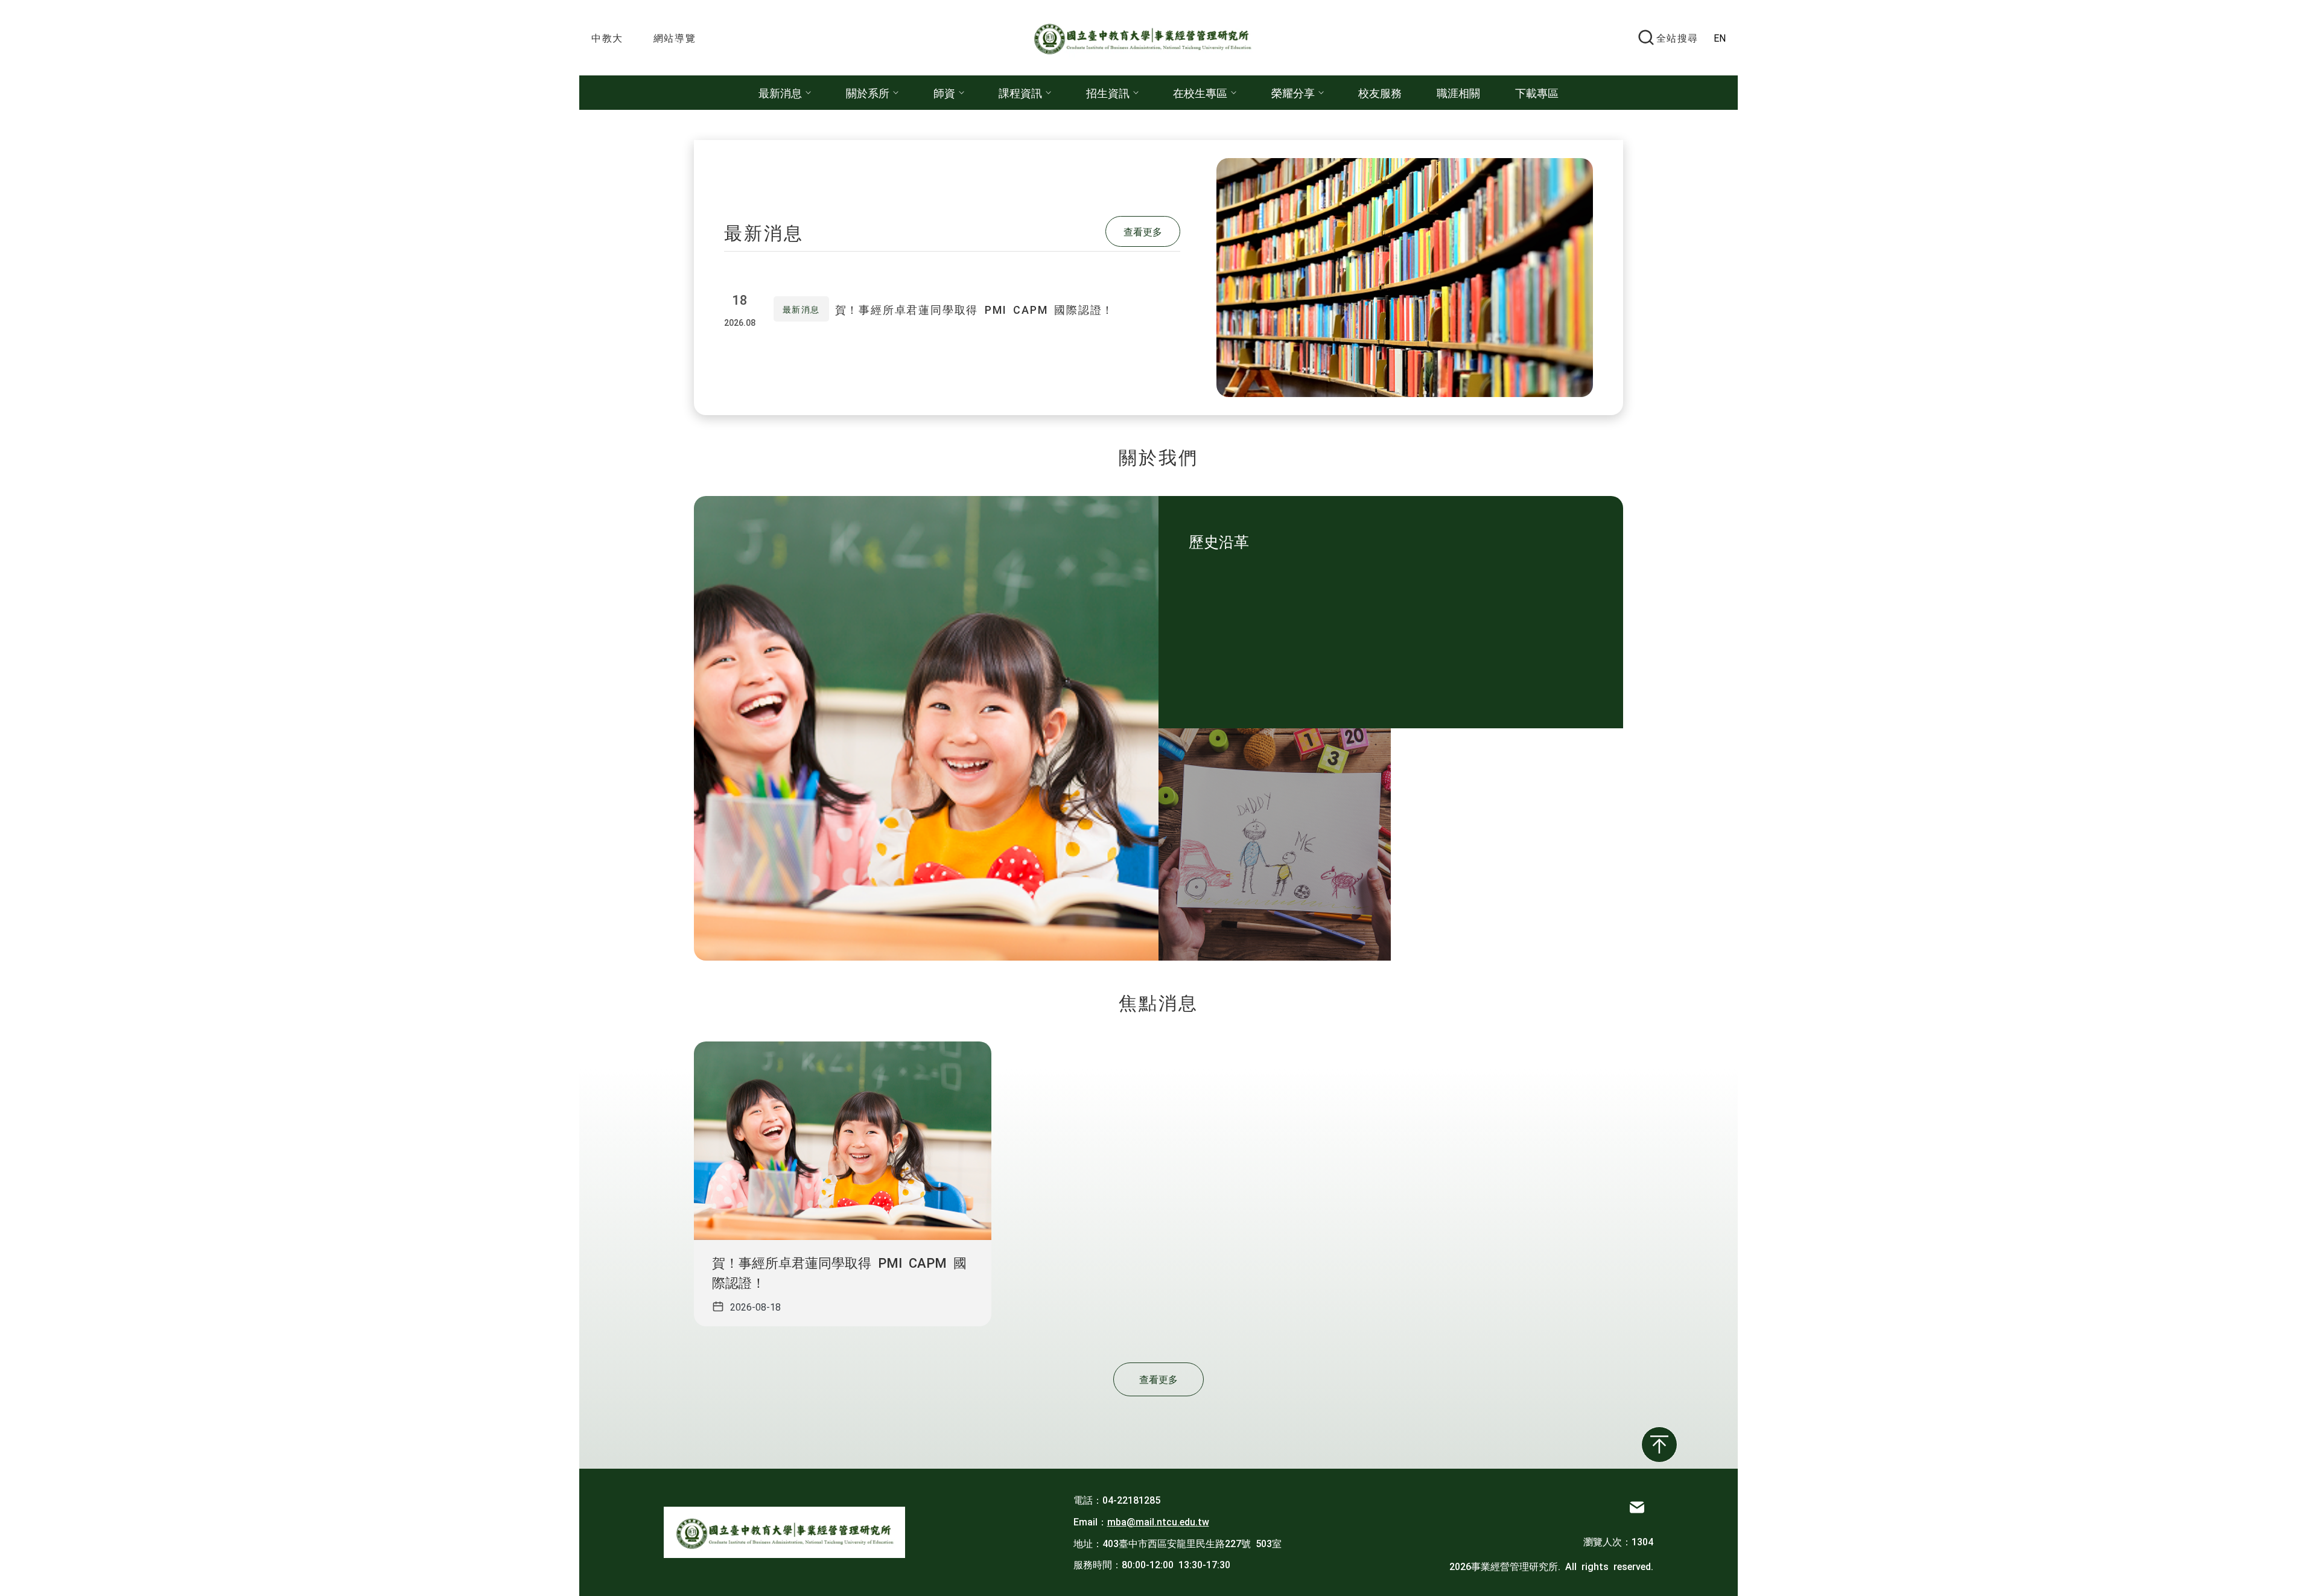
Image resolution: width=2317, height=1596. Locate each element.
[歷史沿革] (1275, 844)
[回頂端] (1659, 1445)
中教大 (607, 37)
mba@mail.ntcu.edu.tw (1158, 1521)
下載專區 (1537, 92)
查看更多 (1143, 231)
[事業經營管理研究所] (1148, 38)
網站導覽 (675, 37)
